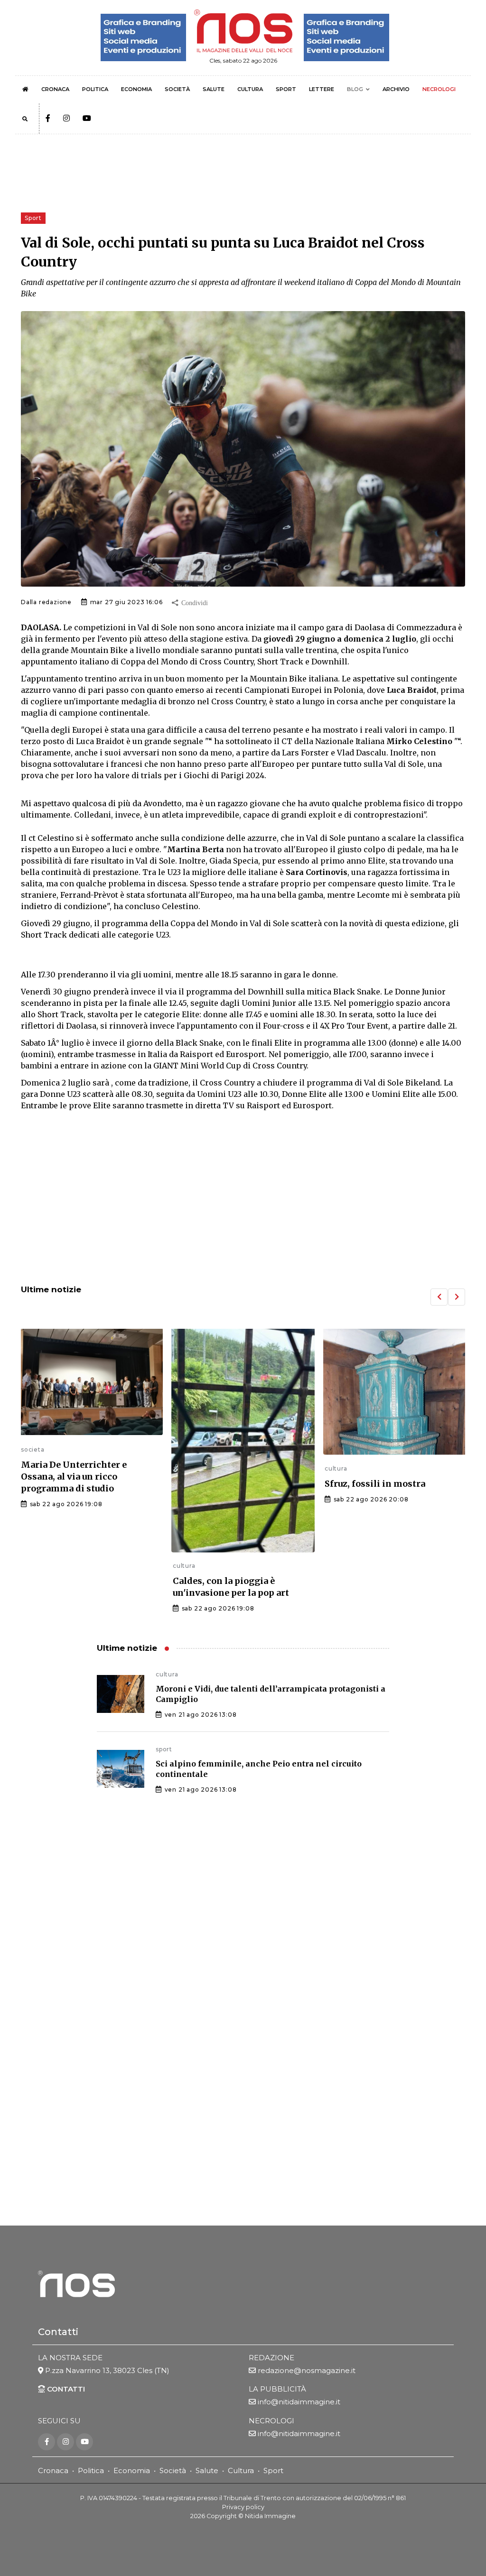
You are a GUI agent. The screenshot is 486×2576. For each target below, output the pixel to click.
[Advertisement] (243, 1199)
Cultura (241, 2470)
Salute (207, 2470)
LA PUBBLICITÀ (277, 2389)
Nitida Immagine (270, 2516)
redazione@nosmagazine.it (307, 2370)
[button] (439, 1297)
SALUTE (214, 89)
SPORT (286, 89)
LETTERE (322, 89)
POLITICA (95, 89)
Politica (91, 2470)
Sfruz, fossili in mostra (375, 1484)
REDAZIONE (271, 2358)
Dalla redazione (46, 602)
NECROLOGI (439, 89)
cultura (184, 1566)
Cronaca (53, 2470)
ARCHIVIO (396, 89)
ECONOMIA (136, 89)
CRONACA (55, 89)
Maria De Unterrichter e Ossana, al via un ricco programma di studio (74, 1477)
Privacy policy (243, 2507)
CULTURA (250, 89)
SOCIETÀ (177, 89)
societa (33, 1449)
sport (164, 1749)
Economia (132, 2470)
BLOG (355, 89)
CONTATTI (65, 2389)
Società (173, 2470)
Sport (273, 2470)
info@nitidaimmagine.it (299, 2402)
